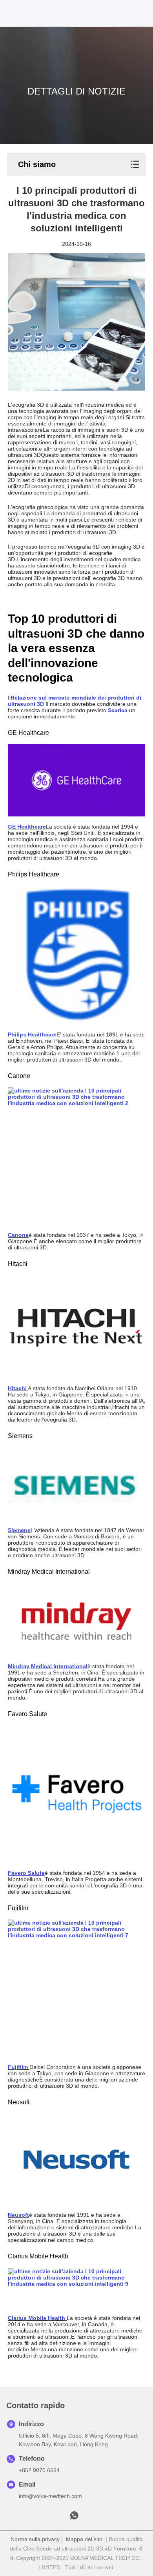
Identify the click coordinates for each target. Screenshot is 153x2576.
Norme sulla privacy (35, 2539)
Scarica (118, 710)
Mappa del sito (84, 2539)
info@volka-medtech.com (50, 2496)
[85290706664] (74, 2518)
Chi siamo (37, 164)
